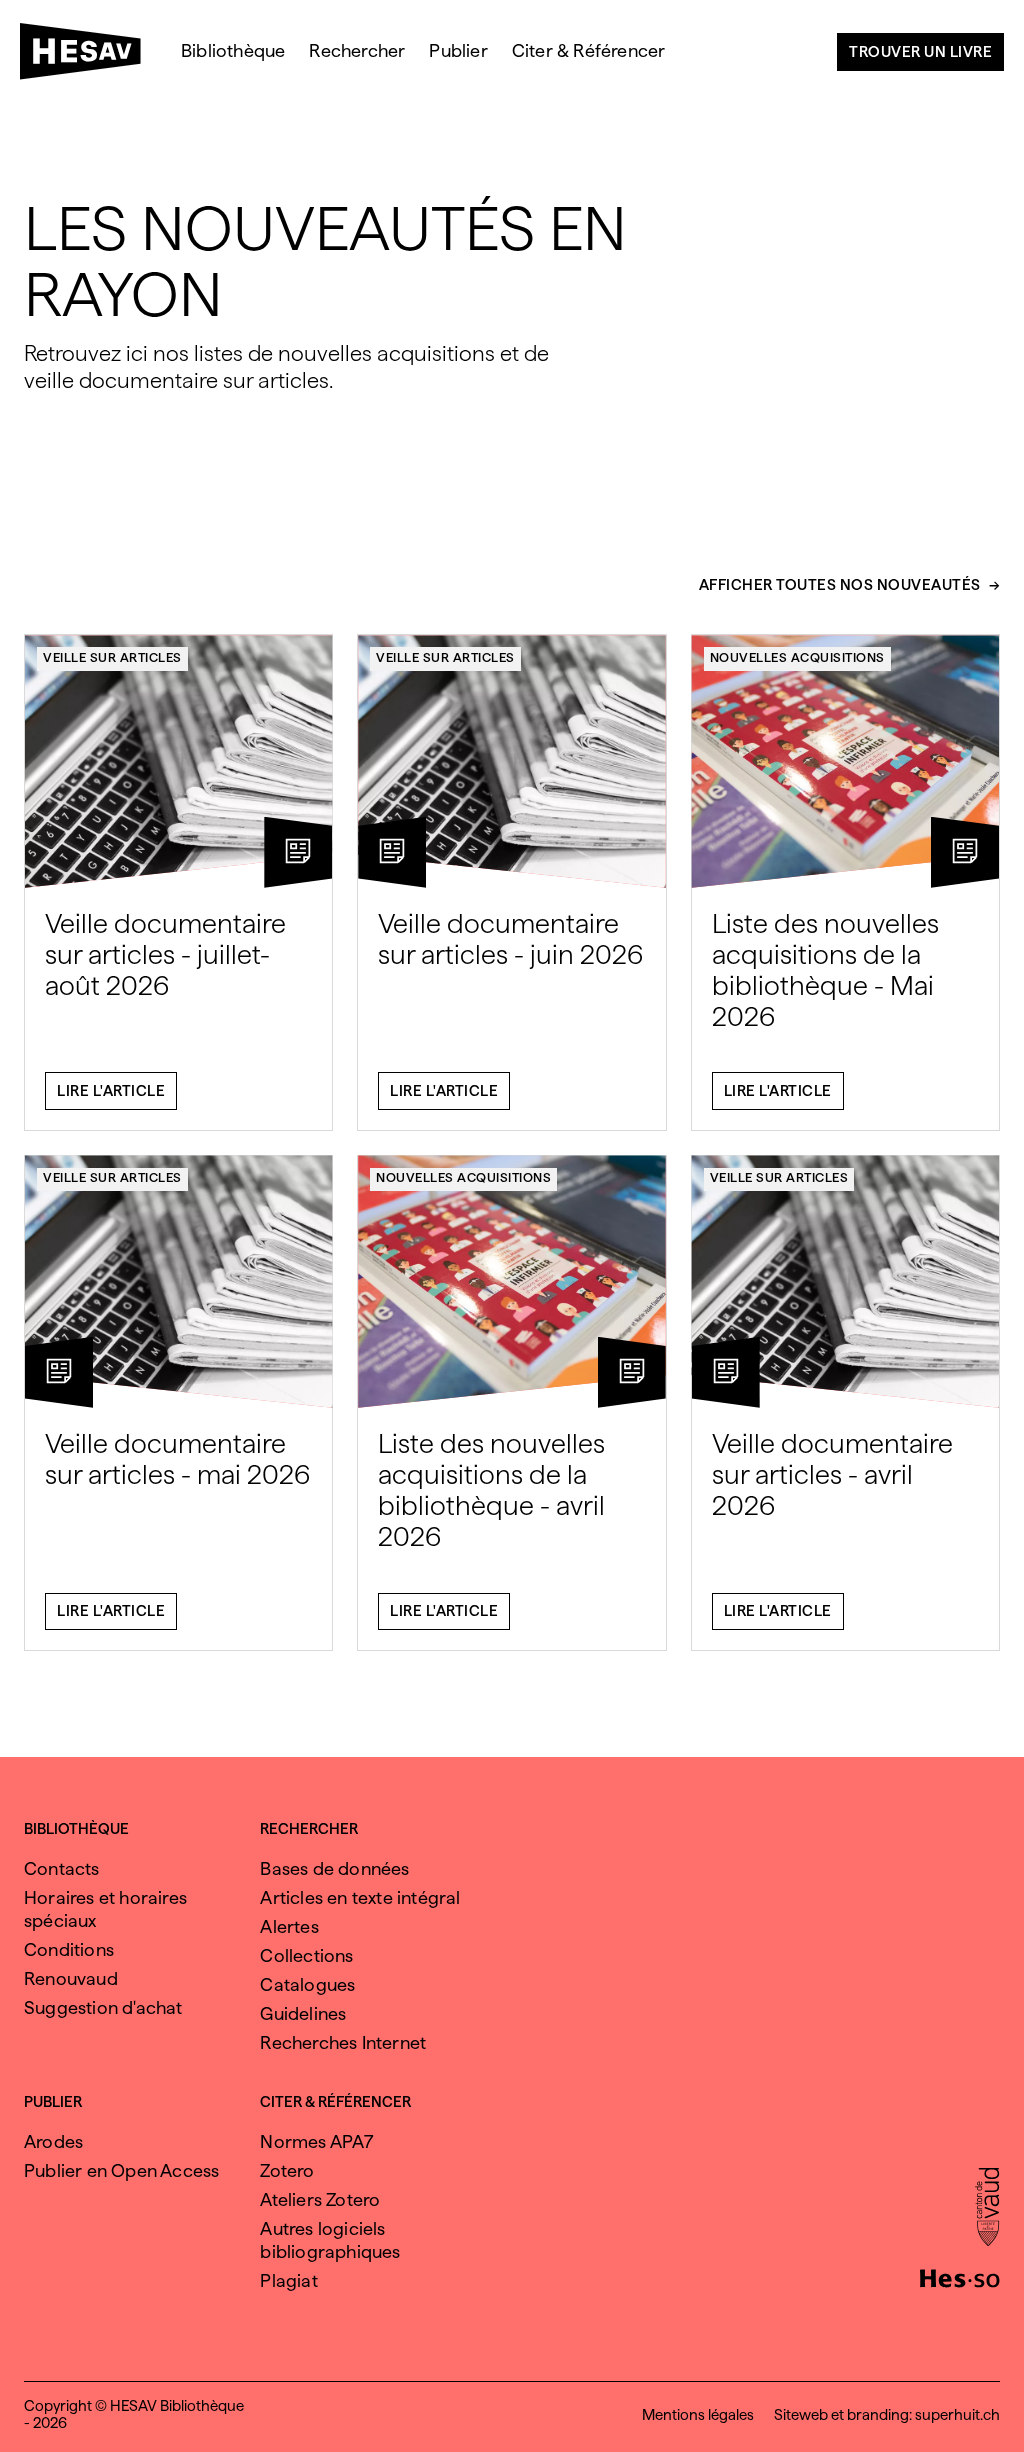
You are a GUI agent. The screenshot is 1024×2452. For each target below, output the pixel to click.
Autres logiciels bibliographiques (330, 2240)
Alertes (289, 1926)
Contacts (62, 1868)
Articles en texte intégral (360, 1897)
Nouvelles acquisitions (797, 657)
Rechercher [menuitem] (357, 50)
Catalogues (307, 1984)
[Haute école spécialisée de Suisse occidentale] (960, 2276)
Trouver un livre (920, 52)
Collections (306, 1955)
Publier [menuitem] (458, 50)
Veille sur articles (112, 657)
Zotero (287, 2170)
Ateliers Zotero (320, 2199)
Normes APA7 (316, 2141)
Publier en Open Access (121, 2170)
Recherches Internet (343, 2042)
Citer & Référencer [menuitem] (589, 50)
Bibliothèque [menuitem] (233, 50)
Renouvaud (71, 1978)
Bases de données (334, 1868)
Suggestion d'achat (103, 2007)
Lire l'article (111, 1091)
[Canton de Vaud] (987, 2209)
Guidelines (303, 2013)
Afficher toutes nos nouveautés (840, 586)
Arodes (53, 2141)
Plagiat (288, 2280)
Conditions (69, 1949)
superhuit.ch (957, 2415)
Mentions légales (698, 2415)
